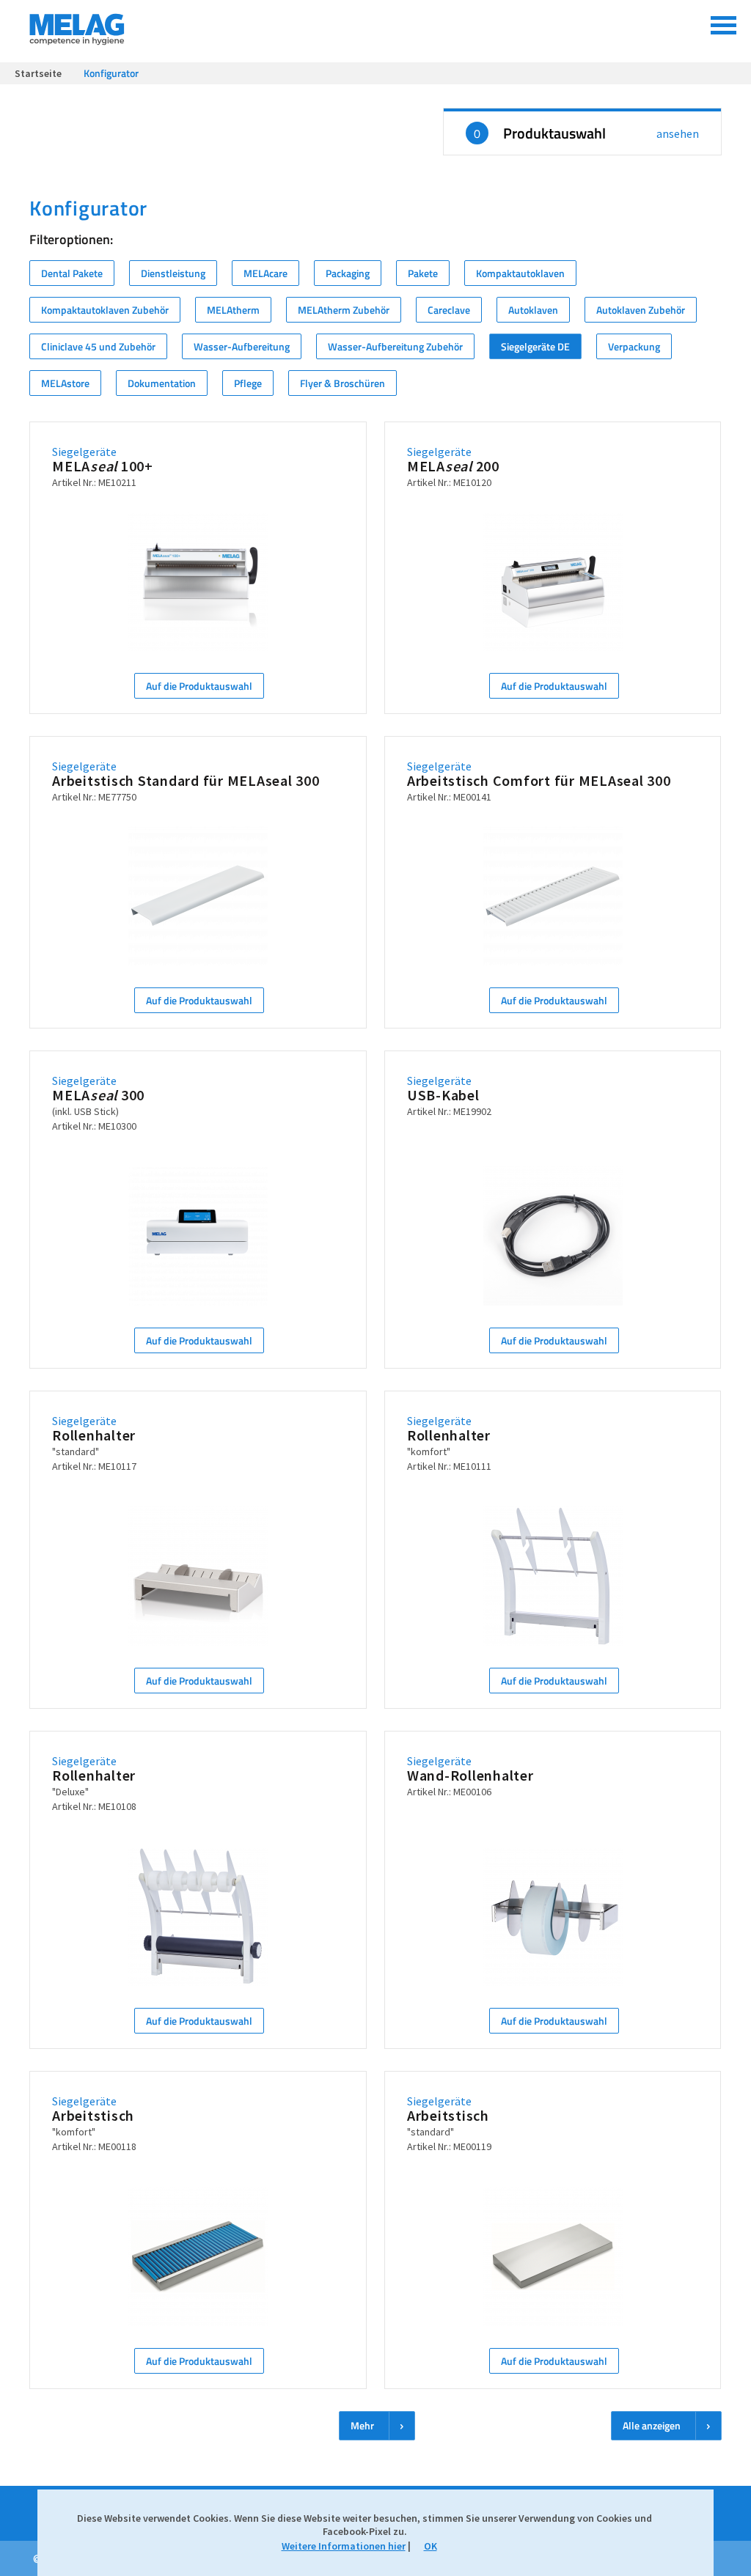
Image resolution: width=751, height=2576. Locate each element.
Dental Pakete (72, 273)
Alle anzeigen (652, 2425)
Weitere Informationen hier (344, 2546)
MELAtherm (233, 310)
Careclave (449, 310)
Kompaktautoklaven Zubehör (105, 310)
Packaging (348, 273)
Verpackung (634, 346)
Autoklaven (533, 310)
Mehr (362, 2425)
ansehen (678, 133)
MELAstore (65, 383)
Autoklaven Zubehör (641, 310)
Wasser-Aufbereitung (242, 346)
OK (431, 2546)
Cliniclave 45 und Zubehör (98, 346)
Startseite (38, 73)
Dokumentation (162, 383)
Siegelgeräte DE (535, 346)
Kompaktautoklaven (520, 273)
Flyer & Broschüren (342, 383)
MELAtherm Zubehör (344, 310)
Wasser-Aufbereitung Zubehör (395, 346)
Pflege (248, 383)
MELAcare (265, 273)
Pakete (423, 273)
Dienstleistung (173, 273)
